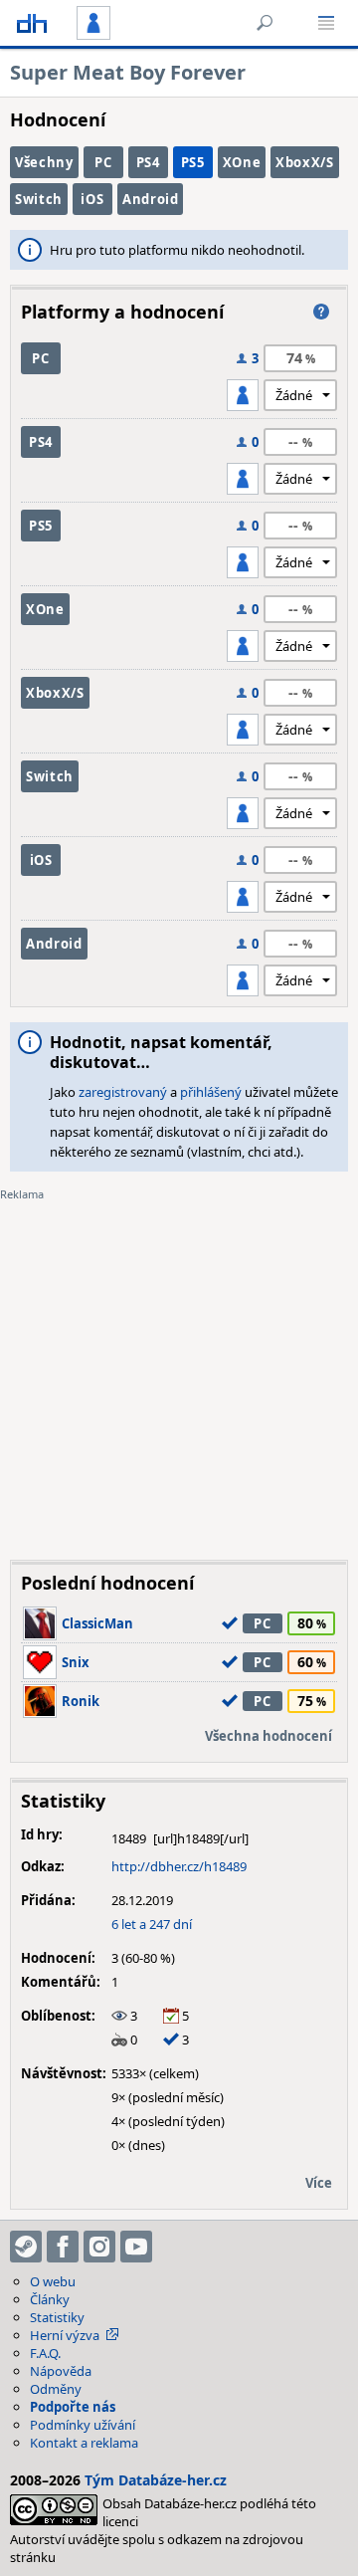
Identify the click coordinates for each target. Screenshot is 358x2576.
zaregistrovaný (123, 1092)
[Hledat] (265, 23)
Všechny (44, 162)
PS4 (148, 162)
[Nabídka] (326, 23)
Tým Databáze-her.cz (156, 2480)
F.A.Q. (45, 2353)
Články (50, 2299)
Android (151, 199)
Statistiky (57, 2317)
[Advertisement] (179, 1366)
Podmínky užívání (83, 2425)
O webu (53, 2281)
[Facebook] (63, 2247)
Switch (39, 199)
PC (103, 162)
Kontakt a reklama (84, 2443)
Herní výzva (65, 2335)
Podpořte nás (73, 2407)
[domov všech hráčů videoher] (32, 23)
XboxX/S (305, 162)
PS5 (193, 162)
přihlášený (211, 1092)
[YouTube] (136, 2247)
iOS (92, 199)
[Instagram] (99, 2247)
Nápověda (61, 2371)
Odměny (56, 2389)
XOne (242, 162)
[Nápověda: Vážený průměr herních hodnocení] (321, 312)
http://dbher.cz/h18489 (179, 1866)
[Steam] (26, 2247)
